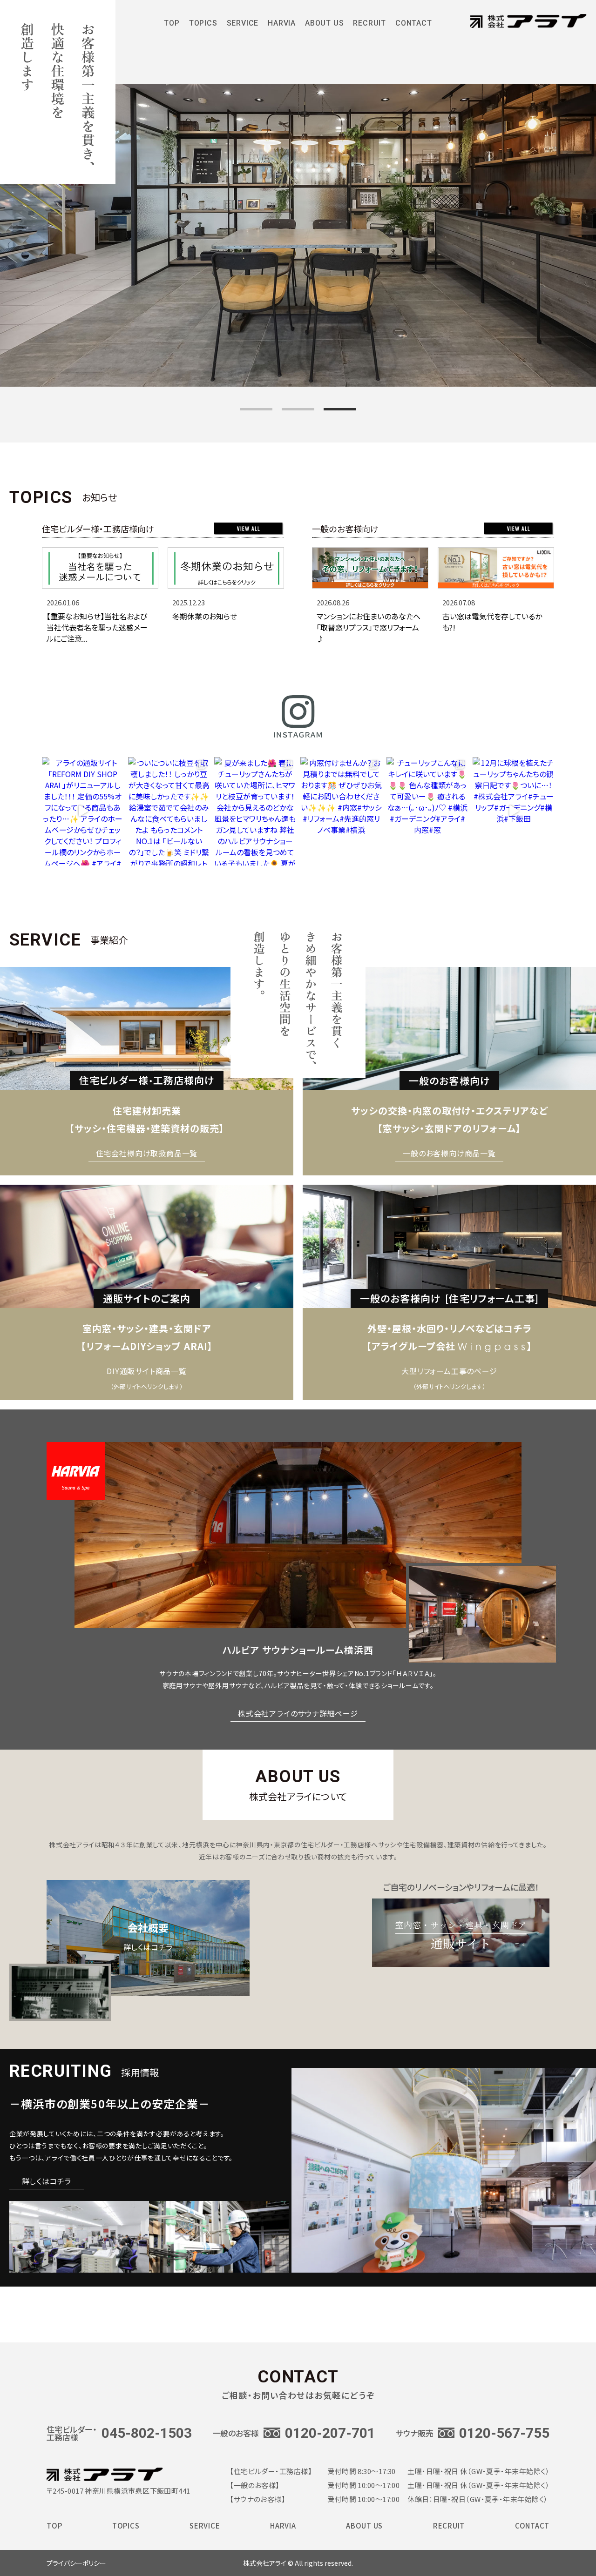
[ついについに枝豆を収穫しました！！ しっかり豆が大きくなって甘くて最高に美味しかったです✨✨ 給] (169, 811)
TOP (172, 26)
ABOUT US (324, 26)
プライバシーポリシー (76, 2563)
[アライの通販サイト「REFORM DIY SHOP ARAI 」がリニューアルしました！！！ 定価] (83, 811)
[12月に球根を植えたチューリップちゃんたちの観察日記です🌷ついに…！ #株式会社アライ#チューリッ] (513, 811)
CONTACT (414, 26)
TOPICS (126, 2528)
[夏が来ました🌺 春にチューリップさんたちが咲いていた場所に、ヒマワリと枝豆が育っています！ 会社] (255, 811)
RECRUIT (369, 26)
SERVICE (205, 2528)
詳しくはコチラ (47, 2181)
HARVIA (282, 26)
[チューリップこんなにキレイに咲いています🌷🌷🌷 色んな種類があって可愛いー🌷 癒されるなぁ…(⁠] (427, 811)
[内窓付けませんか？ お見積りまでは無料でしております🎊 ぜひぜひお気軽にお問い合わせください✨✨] (341, 811)
